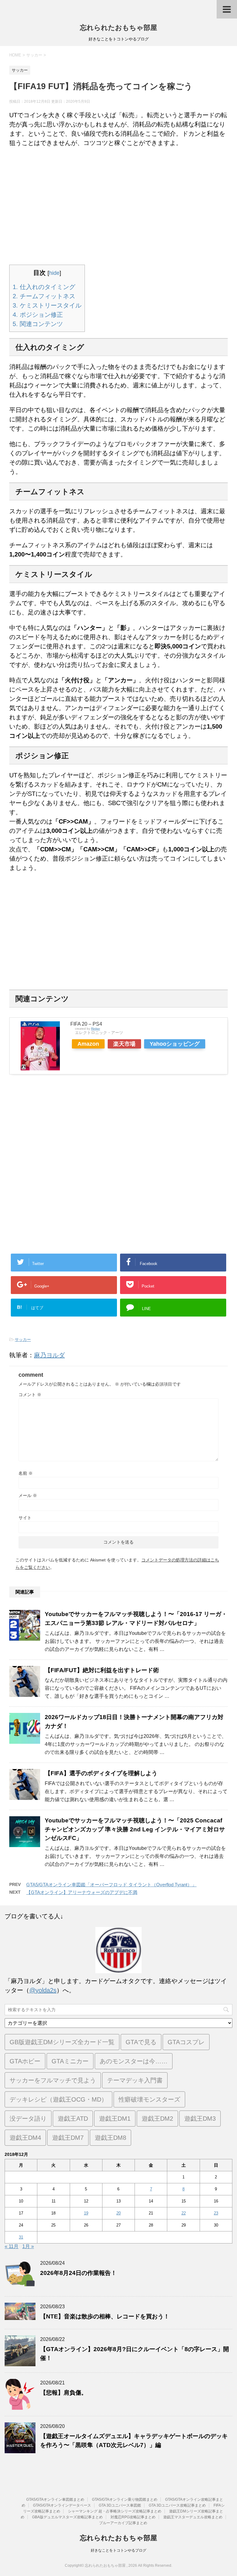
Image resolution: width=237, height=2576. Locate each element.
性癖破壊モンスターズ (149, 2099)
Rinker (96, 1029)
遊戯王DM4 (25, 2138)
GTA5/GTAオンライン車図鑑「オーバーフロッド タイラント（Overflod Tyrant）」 (111, 1885)
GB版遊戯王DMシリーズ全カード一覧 (62, 2042)
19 (86, 2213)
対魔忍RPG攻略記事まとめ (133, 2517)
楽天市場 (124, 1044)
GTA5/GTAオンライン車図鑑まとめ (55, 2500)
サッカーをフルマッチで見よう (53, 2080)
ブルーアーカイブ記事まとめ (123, 2523)
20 (118, 2213)
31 (21, 2237)
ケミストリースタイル (47, 305)
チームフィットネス (44, 296)
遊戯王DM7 (68, 2138)
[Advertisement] (118, 206)
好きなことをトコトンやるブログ (118, 2550)
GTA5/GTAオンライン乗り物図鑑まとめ (125, 2500)
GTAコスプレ (186, 2042)
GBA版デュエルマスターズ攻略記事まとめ (67, 2517)
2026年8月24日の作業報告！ (78, 2273)
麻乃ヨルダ (49, 1355)
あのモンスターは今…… (134, 2061)
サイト (25, 1518)
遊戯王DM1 (115, 2119)
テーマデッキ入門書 (135, 2080)
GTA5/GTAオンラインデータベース (62, 2505)
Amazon (88, 1044)
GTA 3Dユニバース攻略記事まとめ (177, 2505)
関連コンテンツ (38, 324)
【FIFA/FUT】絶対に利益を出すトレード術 (102, 1670)
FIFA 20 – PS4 (86, 1024)
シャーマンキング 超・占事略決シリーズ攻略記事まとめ (115, 2511)
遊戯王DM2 (157, 2119)
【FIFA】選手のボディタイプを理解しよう (101, 1773)
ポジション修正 (38, 315)
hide (54, 273)
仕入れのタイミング (44, 287)
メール (28, 1495)
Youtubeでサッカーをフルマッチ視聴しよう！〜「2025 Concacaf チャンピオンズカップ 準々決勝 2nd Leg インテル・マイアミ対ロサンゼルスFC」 (135, 1829)
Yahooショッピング (175, 1044)
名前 (26, 1473)
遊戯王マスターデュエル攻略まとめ (193, 2517)
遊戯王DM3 (200, 2119)
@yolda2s (43, 1990)
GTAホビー (25, 2061)
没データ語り (28, 2119)
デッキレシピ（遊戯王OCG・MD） (58, 2099)
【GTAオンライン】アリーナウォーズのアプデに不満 (82, 1892)
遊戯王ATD (73, 2119)
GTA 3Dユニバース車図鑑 (120, 2505)
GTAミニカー (70, 2061)
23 (216, 2213)
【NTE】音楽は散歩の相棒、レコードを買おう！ (105, 2316)
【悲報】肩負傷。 (64, 2393)
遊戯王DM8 (110, 2138)
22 (184, 2213)
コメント (30, 1395)
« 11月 (12, 2246)
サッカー (23, 1340)
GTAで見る (141, 2042)
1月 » (28, 2246)
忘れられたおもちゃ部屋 (118, 28)
